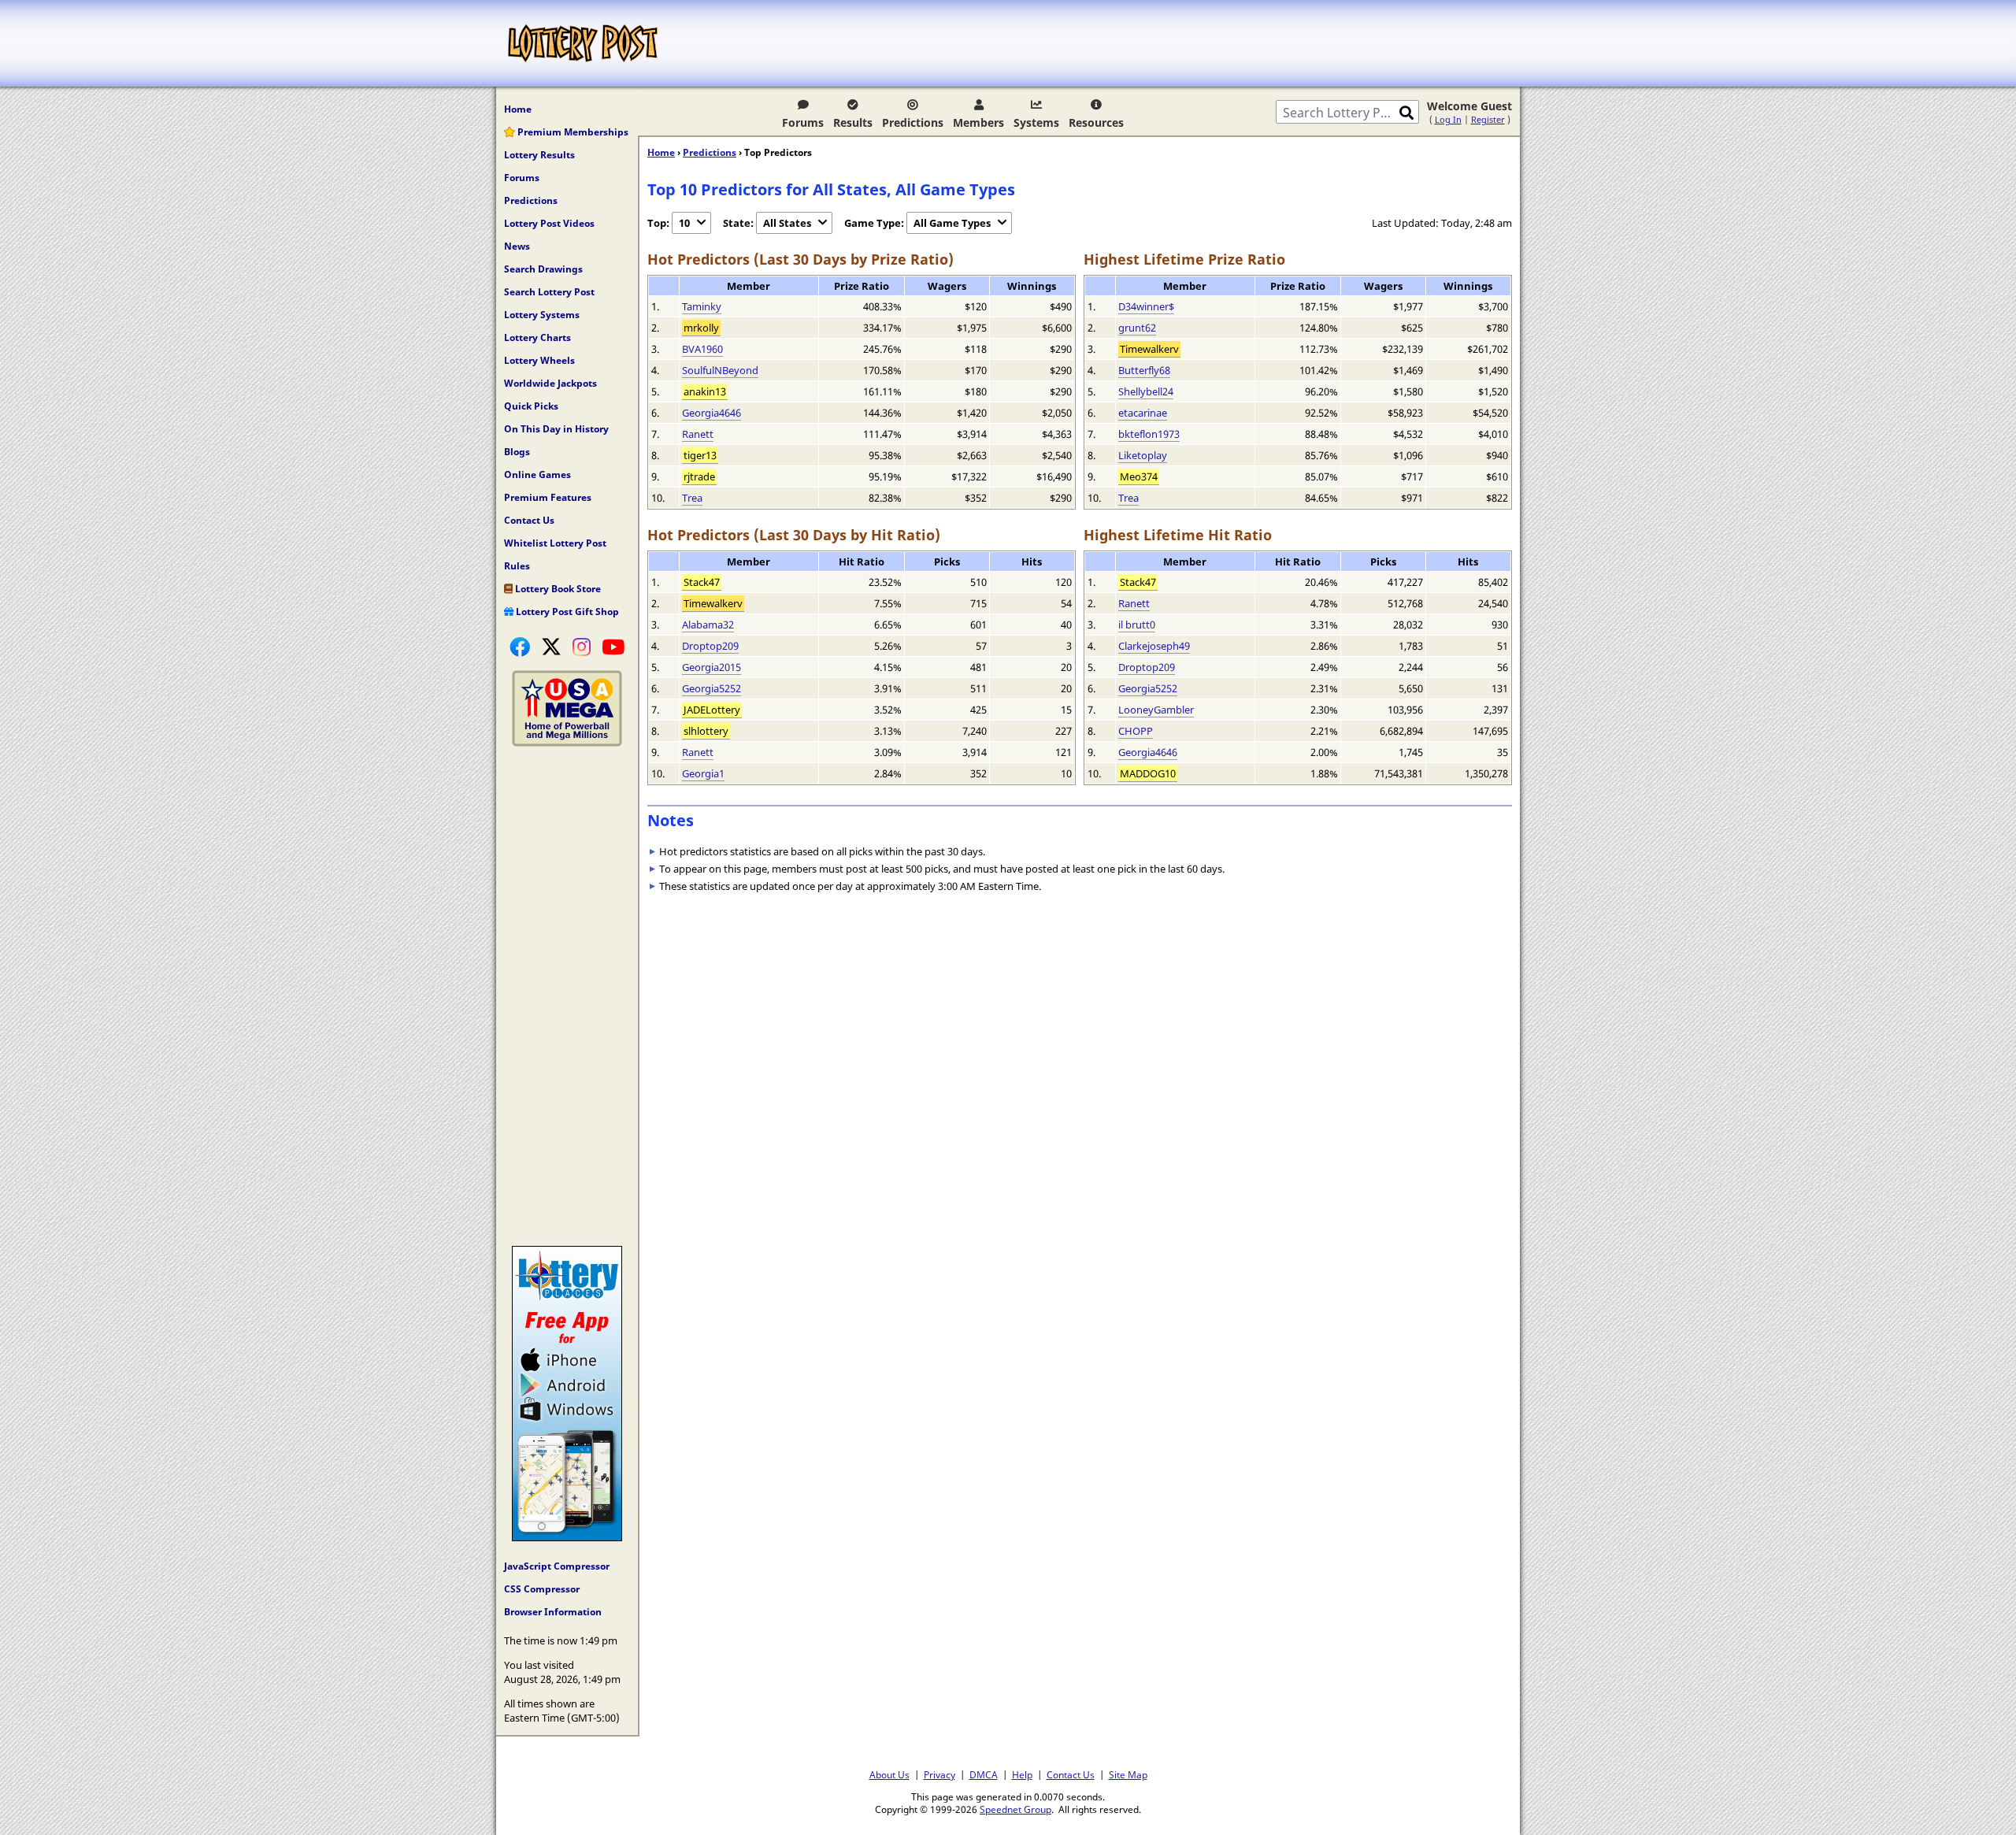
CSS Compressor (542, 1589)
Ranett (698, 434)
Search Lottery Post (549, 292)
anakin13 (705, 391)
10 (684, 223)
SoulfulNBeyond (720, 370)
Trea (692, 498)
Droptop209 (710, 646)
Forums (803, 122)
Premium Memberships (572, 132)
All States (787, 223)
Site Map (1128, 1774)
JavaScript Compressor (557, 1566)
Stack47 (702, 582)
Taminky (702, 306)
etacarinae (1143, 413)
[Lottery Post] (583, 43)
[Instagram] (582, 647)
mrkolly (701, 328)
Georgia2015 (712, 667)
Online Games (537, 475)
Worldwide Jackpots (550, 383)
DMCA (984, 1774)
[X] (551, 647)
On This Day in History (556, 429)
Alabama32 (708, 625)
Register (1488, 119)
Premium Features (548, 497)
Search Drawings (543, 269)
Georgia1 (703, 773)
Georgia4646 (712, 413)
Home (518, 109)
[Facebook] (520, 647)
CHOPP (1136, 731)
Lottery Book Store (557, 589)
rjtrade (699, 476)
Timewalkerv (1149, 349)
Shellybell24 (1146, 391)
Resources (1096, 122)
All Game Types (952, 223)
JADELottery (712, 710)
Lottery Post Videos (549, 223)
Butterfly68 (1144, 370)
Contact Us (529, 520)
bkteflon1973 (1149, 434)
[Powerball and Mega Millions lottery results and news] (567, 743)
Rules (517, 566)
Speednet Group (1015, 1809)
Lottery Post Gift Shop (566, 612)
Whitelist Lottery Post (555, 543)
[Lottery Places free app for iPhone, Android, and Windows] (567, 1537)
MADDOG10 (1148, 773)
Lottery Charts (537, 337)
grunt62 (1137, 328)
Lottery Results (539, 155)
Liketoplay (1143, 455)
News (517, 246)
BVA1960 (702, 349)
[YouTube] (613, 647)
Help (1022, 1774)
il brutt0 (1137, 625)
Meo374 (1139, 476)
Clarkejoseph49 (1154, 646)
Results (853, 122)
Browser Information (553, 1612)
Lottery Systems (542, 315)
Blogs (517, 452)
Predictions (913, 122)
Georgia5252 (712, 688)
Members (978, 122)
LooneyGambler (1156, 710)
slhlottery (706, 731)
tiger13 (700, 455)
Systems (1036, 122)
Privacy (939, 1774)
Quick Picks (531, 406)
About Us (889, 1774)
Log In (1448, 119)
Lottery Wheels (539, 360)
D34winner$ (1146, 306)
